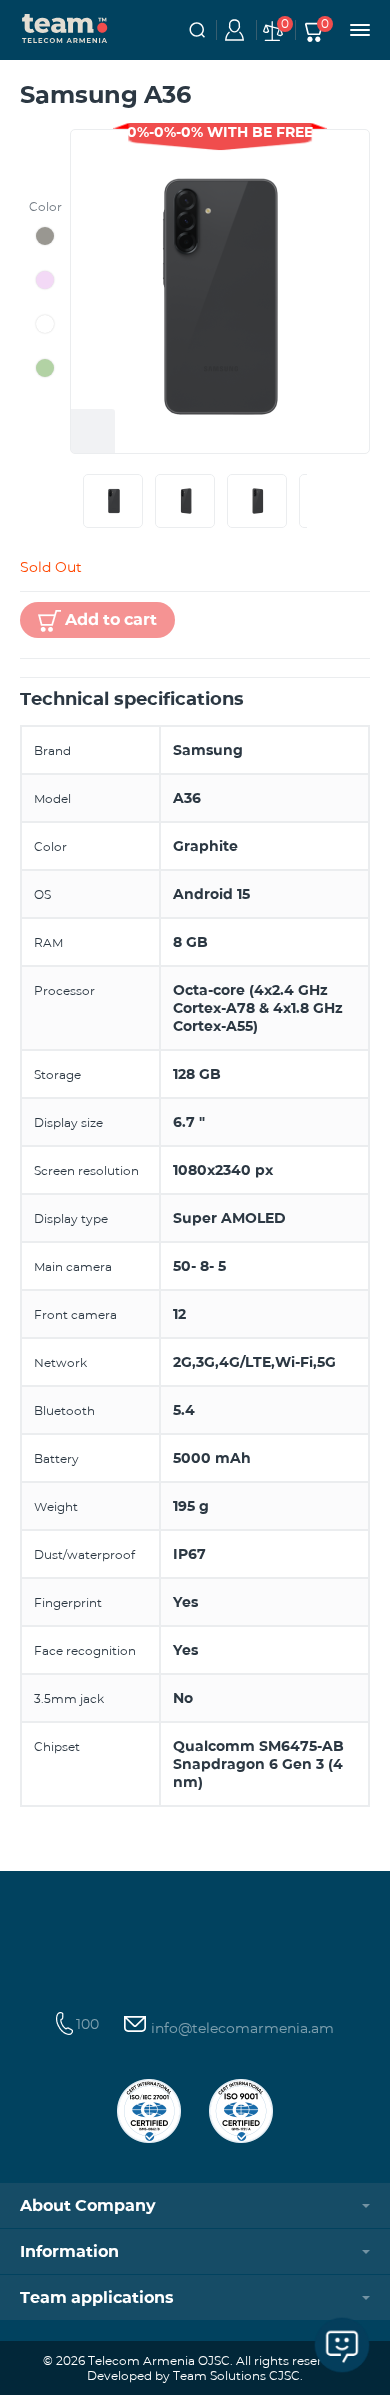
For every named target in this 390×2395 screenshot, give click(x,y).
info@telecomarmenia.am (240, 2028)
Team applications (97, 2297)
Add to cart (111, 619)
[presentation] (79, 501)
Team (65, 27)
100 (87, 2024)
